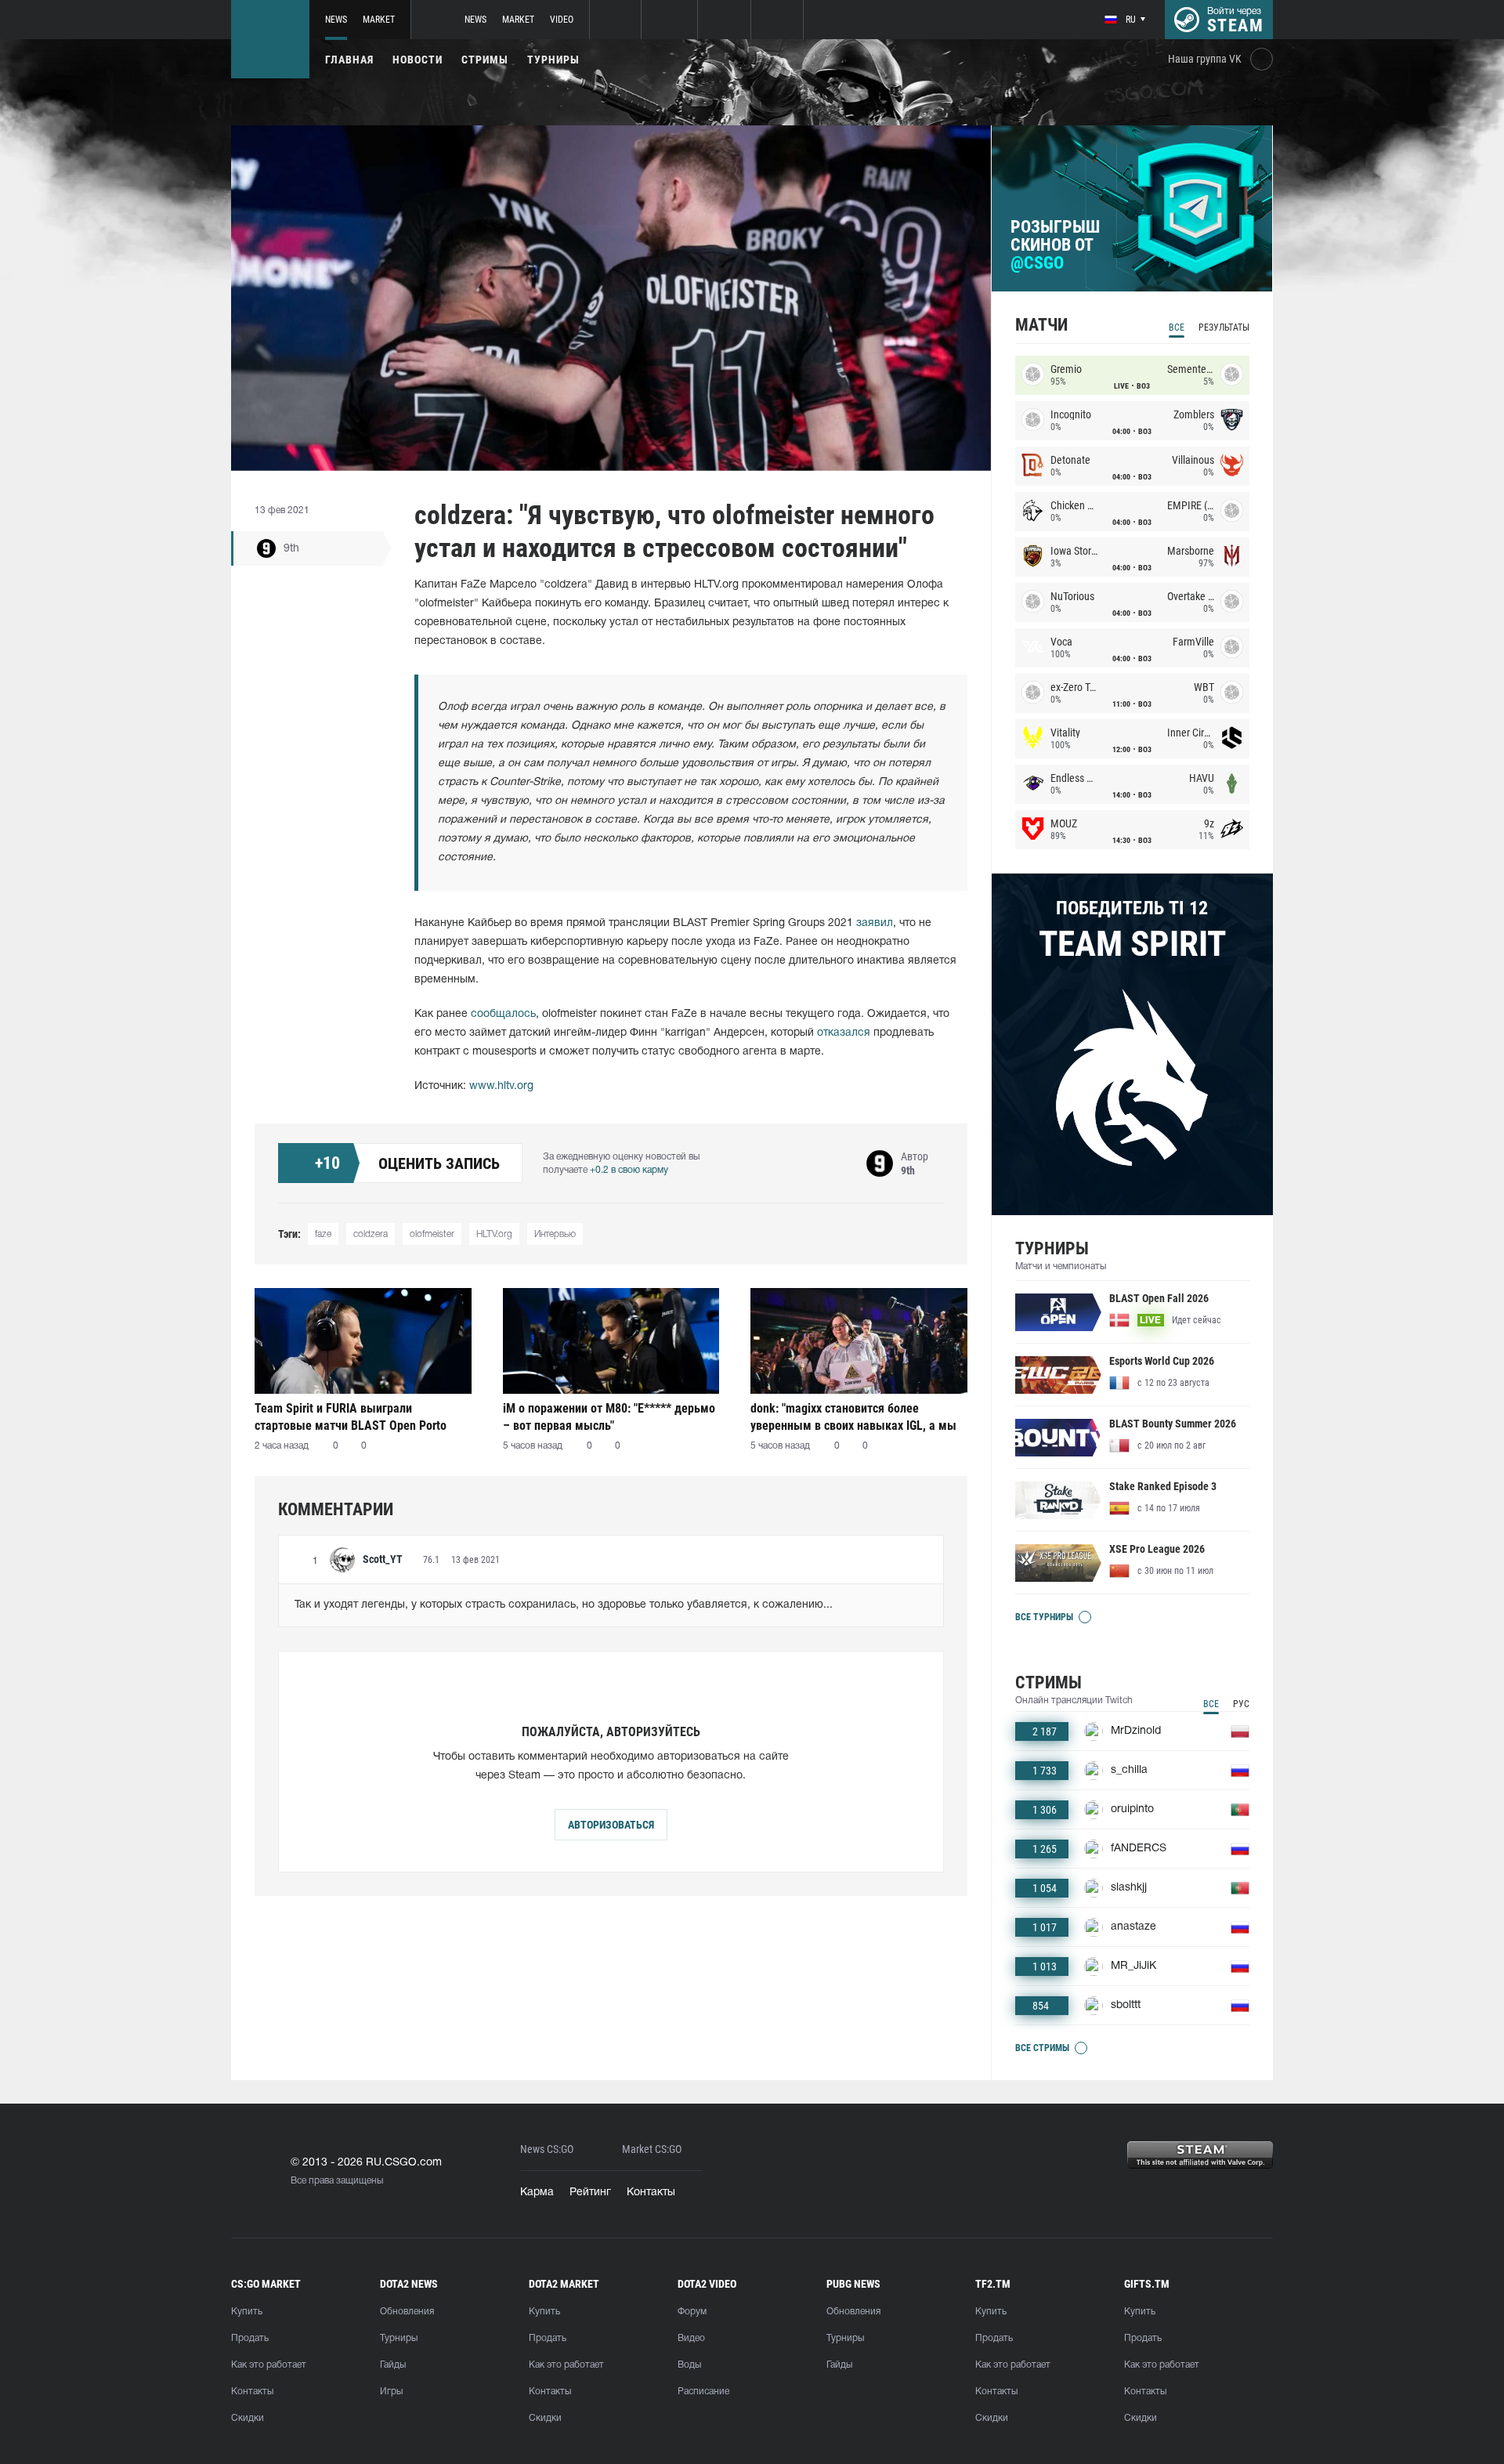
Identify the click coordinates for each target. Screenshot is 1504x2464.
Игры (391, 2392)
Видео (691, 2338)
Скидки (248, 2418)
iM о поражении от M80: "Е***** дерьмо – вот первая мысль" (609, 1417)
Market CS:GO (652, 2149)
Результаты (1224, 327)
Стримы (485, 60)
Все (1177, 327)
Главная (349, 60)
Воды (689, 2365)
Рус (1241, 1704)
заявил (875, 923)
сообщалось (503, 1014)
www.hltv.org (501, 1086)
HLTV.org (494, 1234)
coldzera (371, 1234)
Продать (250, 2338)
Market (379, 20)
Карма (537, 2193)
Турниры (553, 60)
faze (323, 1234)
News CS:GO (547, 2149)
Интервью (555, 1234)
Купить (247, 2312)
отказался (844, 1033)
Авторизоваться (611, 1825)
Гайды (393, 2365)
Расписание (703, 2392)
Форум (692, 2312)
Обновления (407, 2312)
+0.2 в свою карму (629, 1170)
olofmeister (432, 1234)
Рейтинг (590, 2193)
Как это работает (269, 2365)
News (336, 20)
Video (562, 20)
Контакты (651, 2193)
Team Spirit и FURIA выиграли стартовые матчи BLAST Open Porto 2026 (351, 1417)
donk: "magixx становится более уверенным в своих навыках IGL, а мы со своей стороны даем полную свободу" (853, 1417)
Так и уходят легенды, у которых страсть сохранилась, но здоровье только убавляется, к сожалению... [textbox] (564, 1605)
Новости (418, 60)
